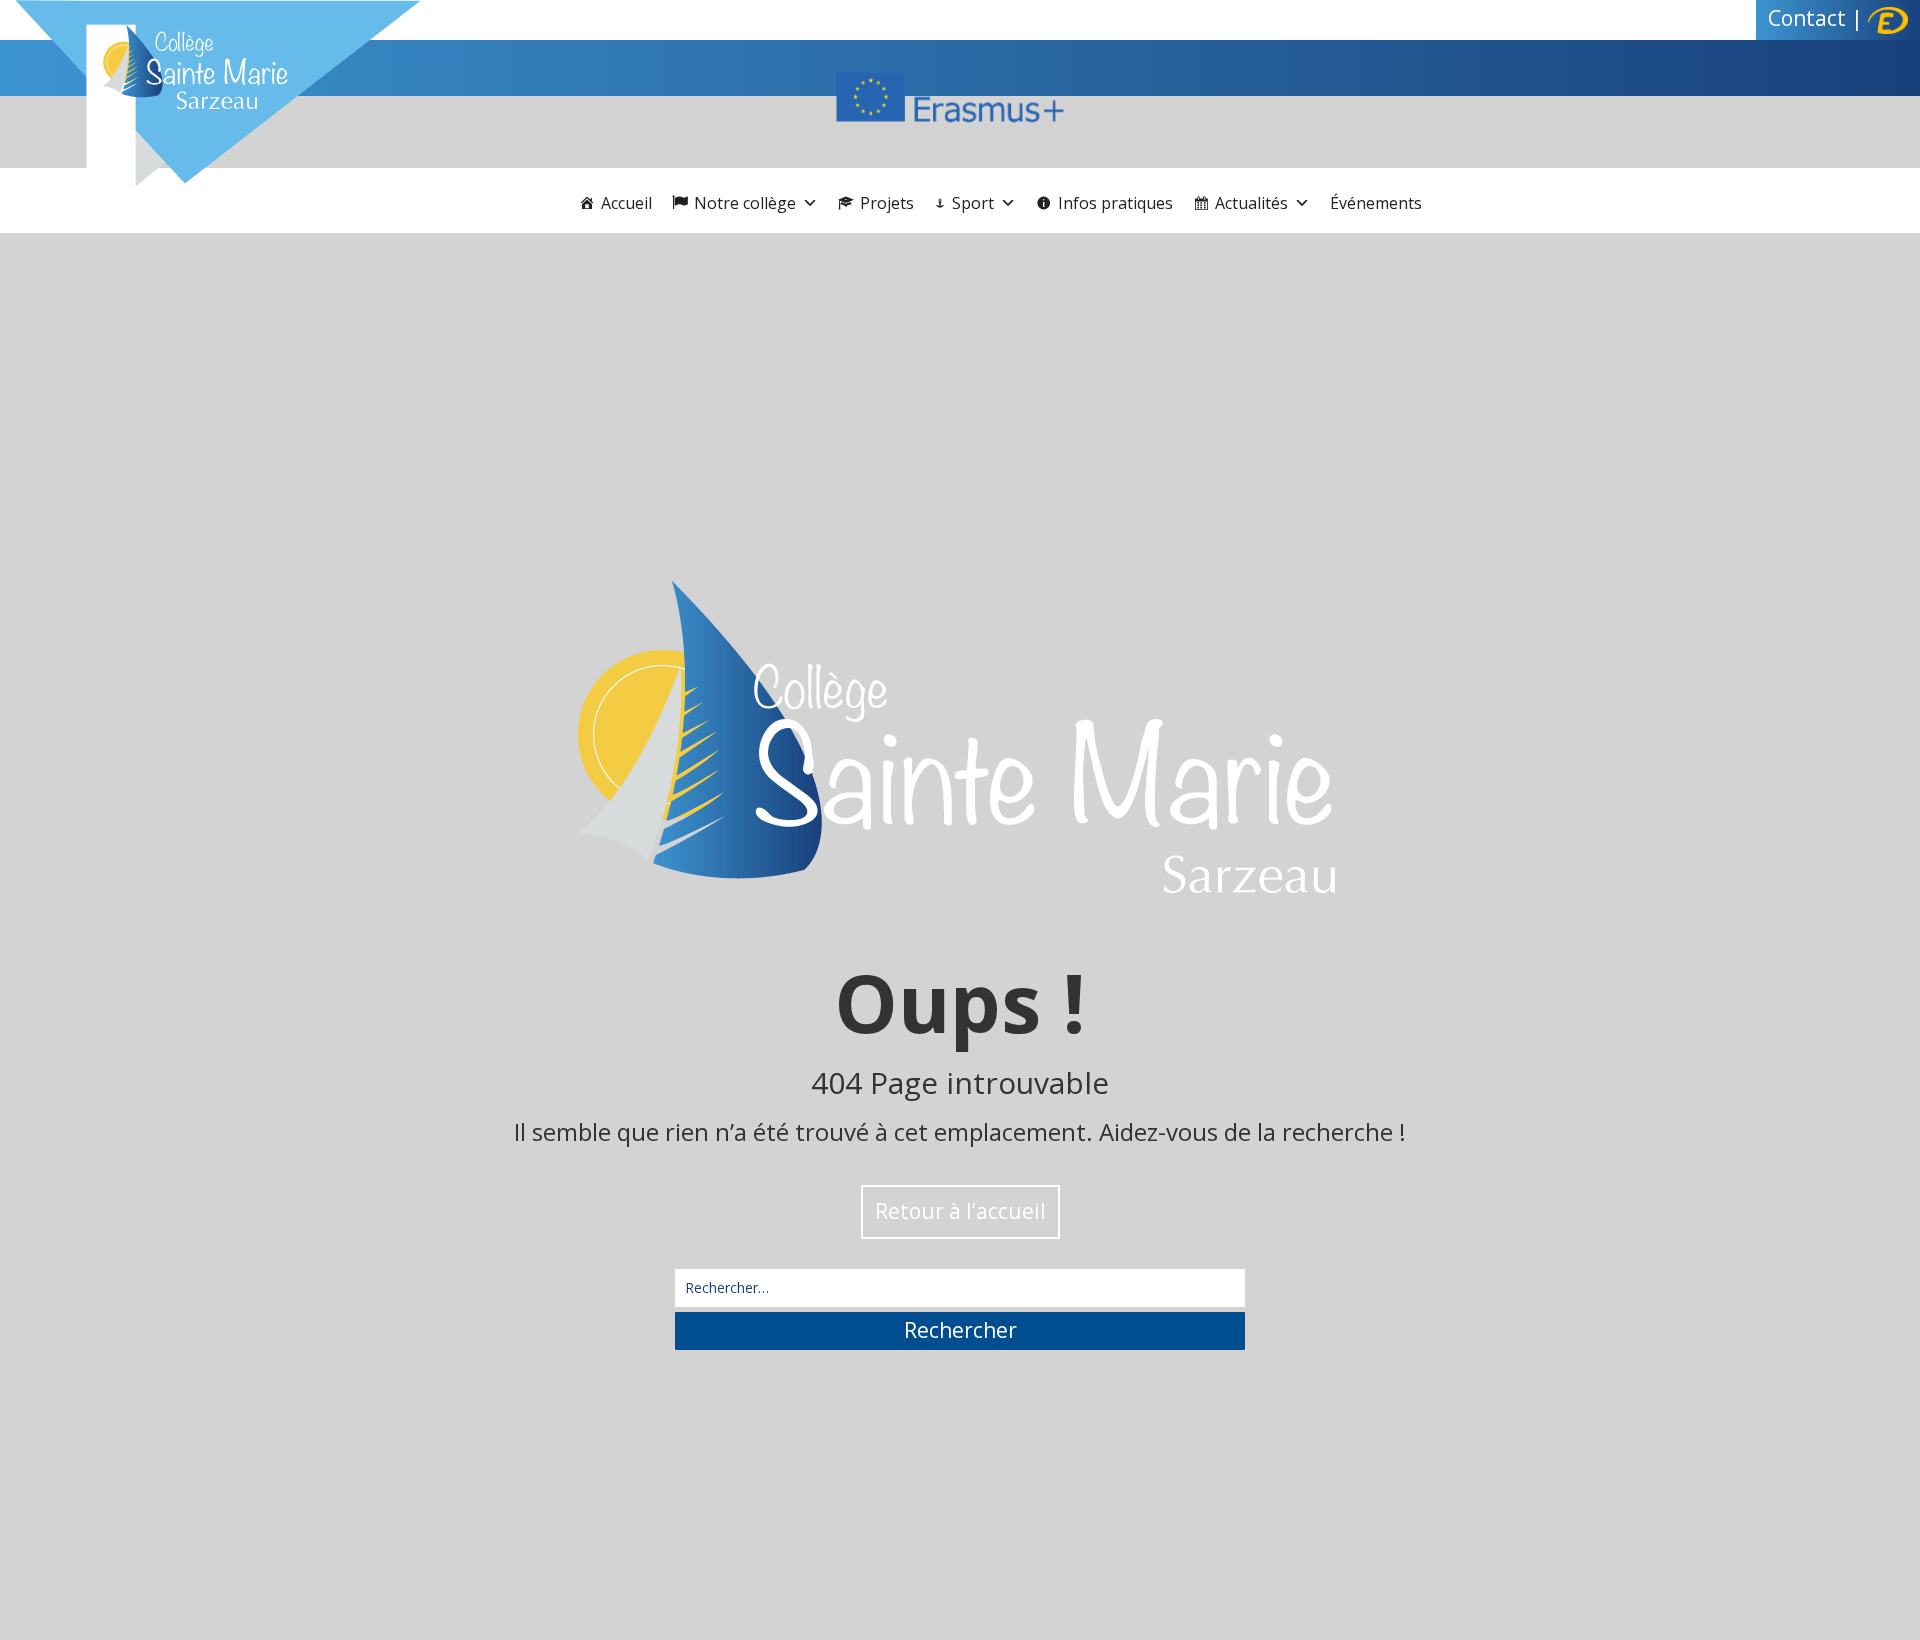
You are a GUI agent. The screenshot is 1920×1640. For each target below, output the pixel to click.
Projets (887, 203)
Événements (1376, 203)
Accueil (626, 203)
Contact (1807, 18)
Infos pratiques (1115, 203)
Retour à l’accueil (960, 1211)
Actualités (1251, 203)
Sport (973, 203)
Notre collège (745, 203)
